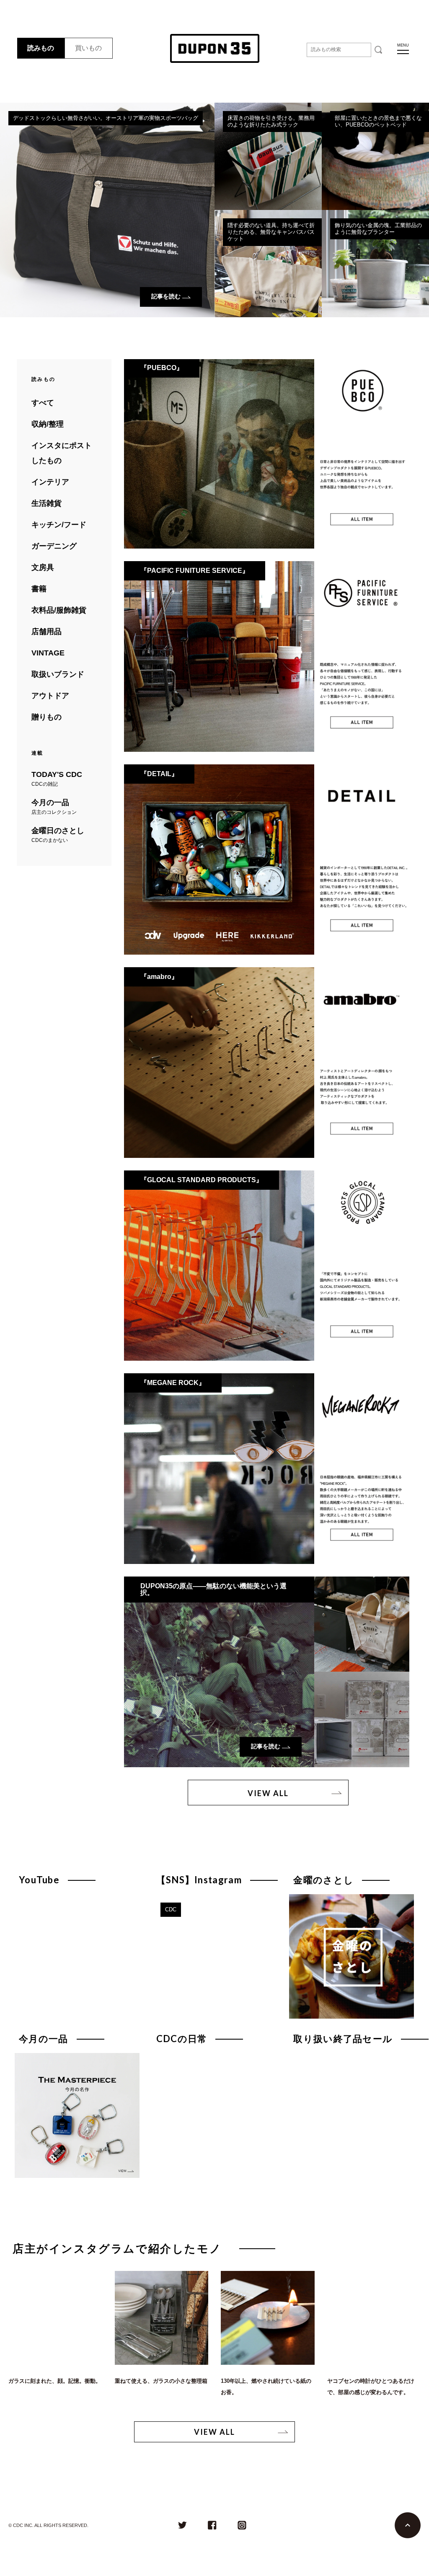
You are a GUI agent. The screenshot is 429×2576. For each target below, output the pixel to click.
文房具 (43, 567)
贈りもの (47, 717)
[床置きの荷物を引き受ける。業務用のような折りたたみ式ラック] (268, 110)
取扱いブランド (58, 674)
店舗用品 (47, 632)
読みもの (41, 48)
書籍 (39, 589)
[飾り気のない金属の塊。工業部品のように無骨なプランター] (375, 217)
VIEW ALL (268, 1793)
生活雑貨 (47, 503)
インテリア (50, 482)
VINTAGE (48, 653)
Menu (403, 45)
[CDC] (214, 1902)
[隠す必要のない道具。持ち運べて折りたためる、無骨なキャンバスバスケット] (268, 217)
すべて (43, 403)
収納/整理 (48, 424)
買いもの (88, 48)
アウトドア (50, 696)
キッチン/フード (59, 525)
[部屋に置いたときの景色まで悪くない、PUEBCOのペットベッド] (375, 110)
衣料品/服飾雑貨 (59, 610)
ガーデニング (54, 546)
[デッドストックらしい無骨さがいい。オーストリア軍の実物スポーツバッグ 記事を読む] (107, 110)
